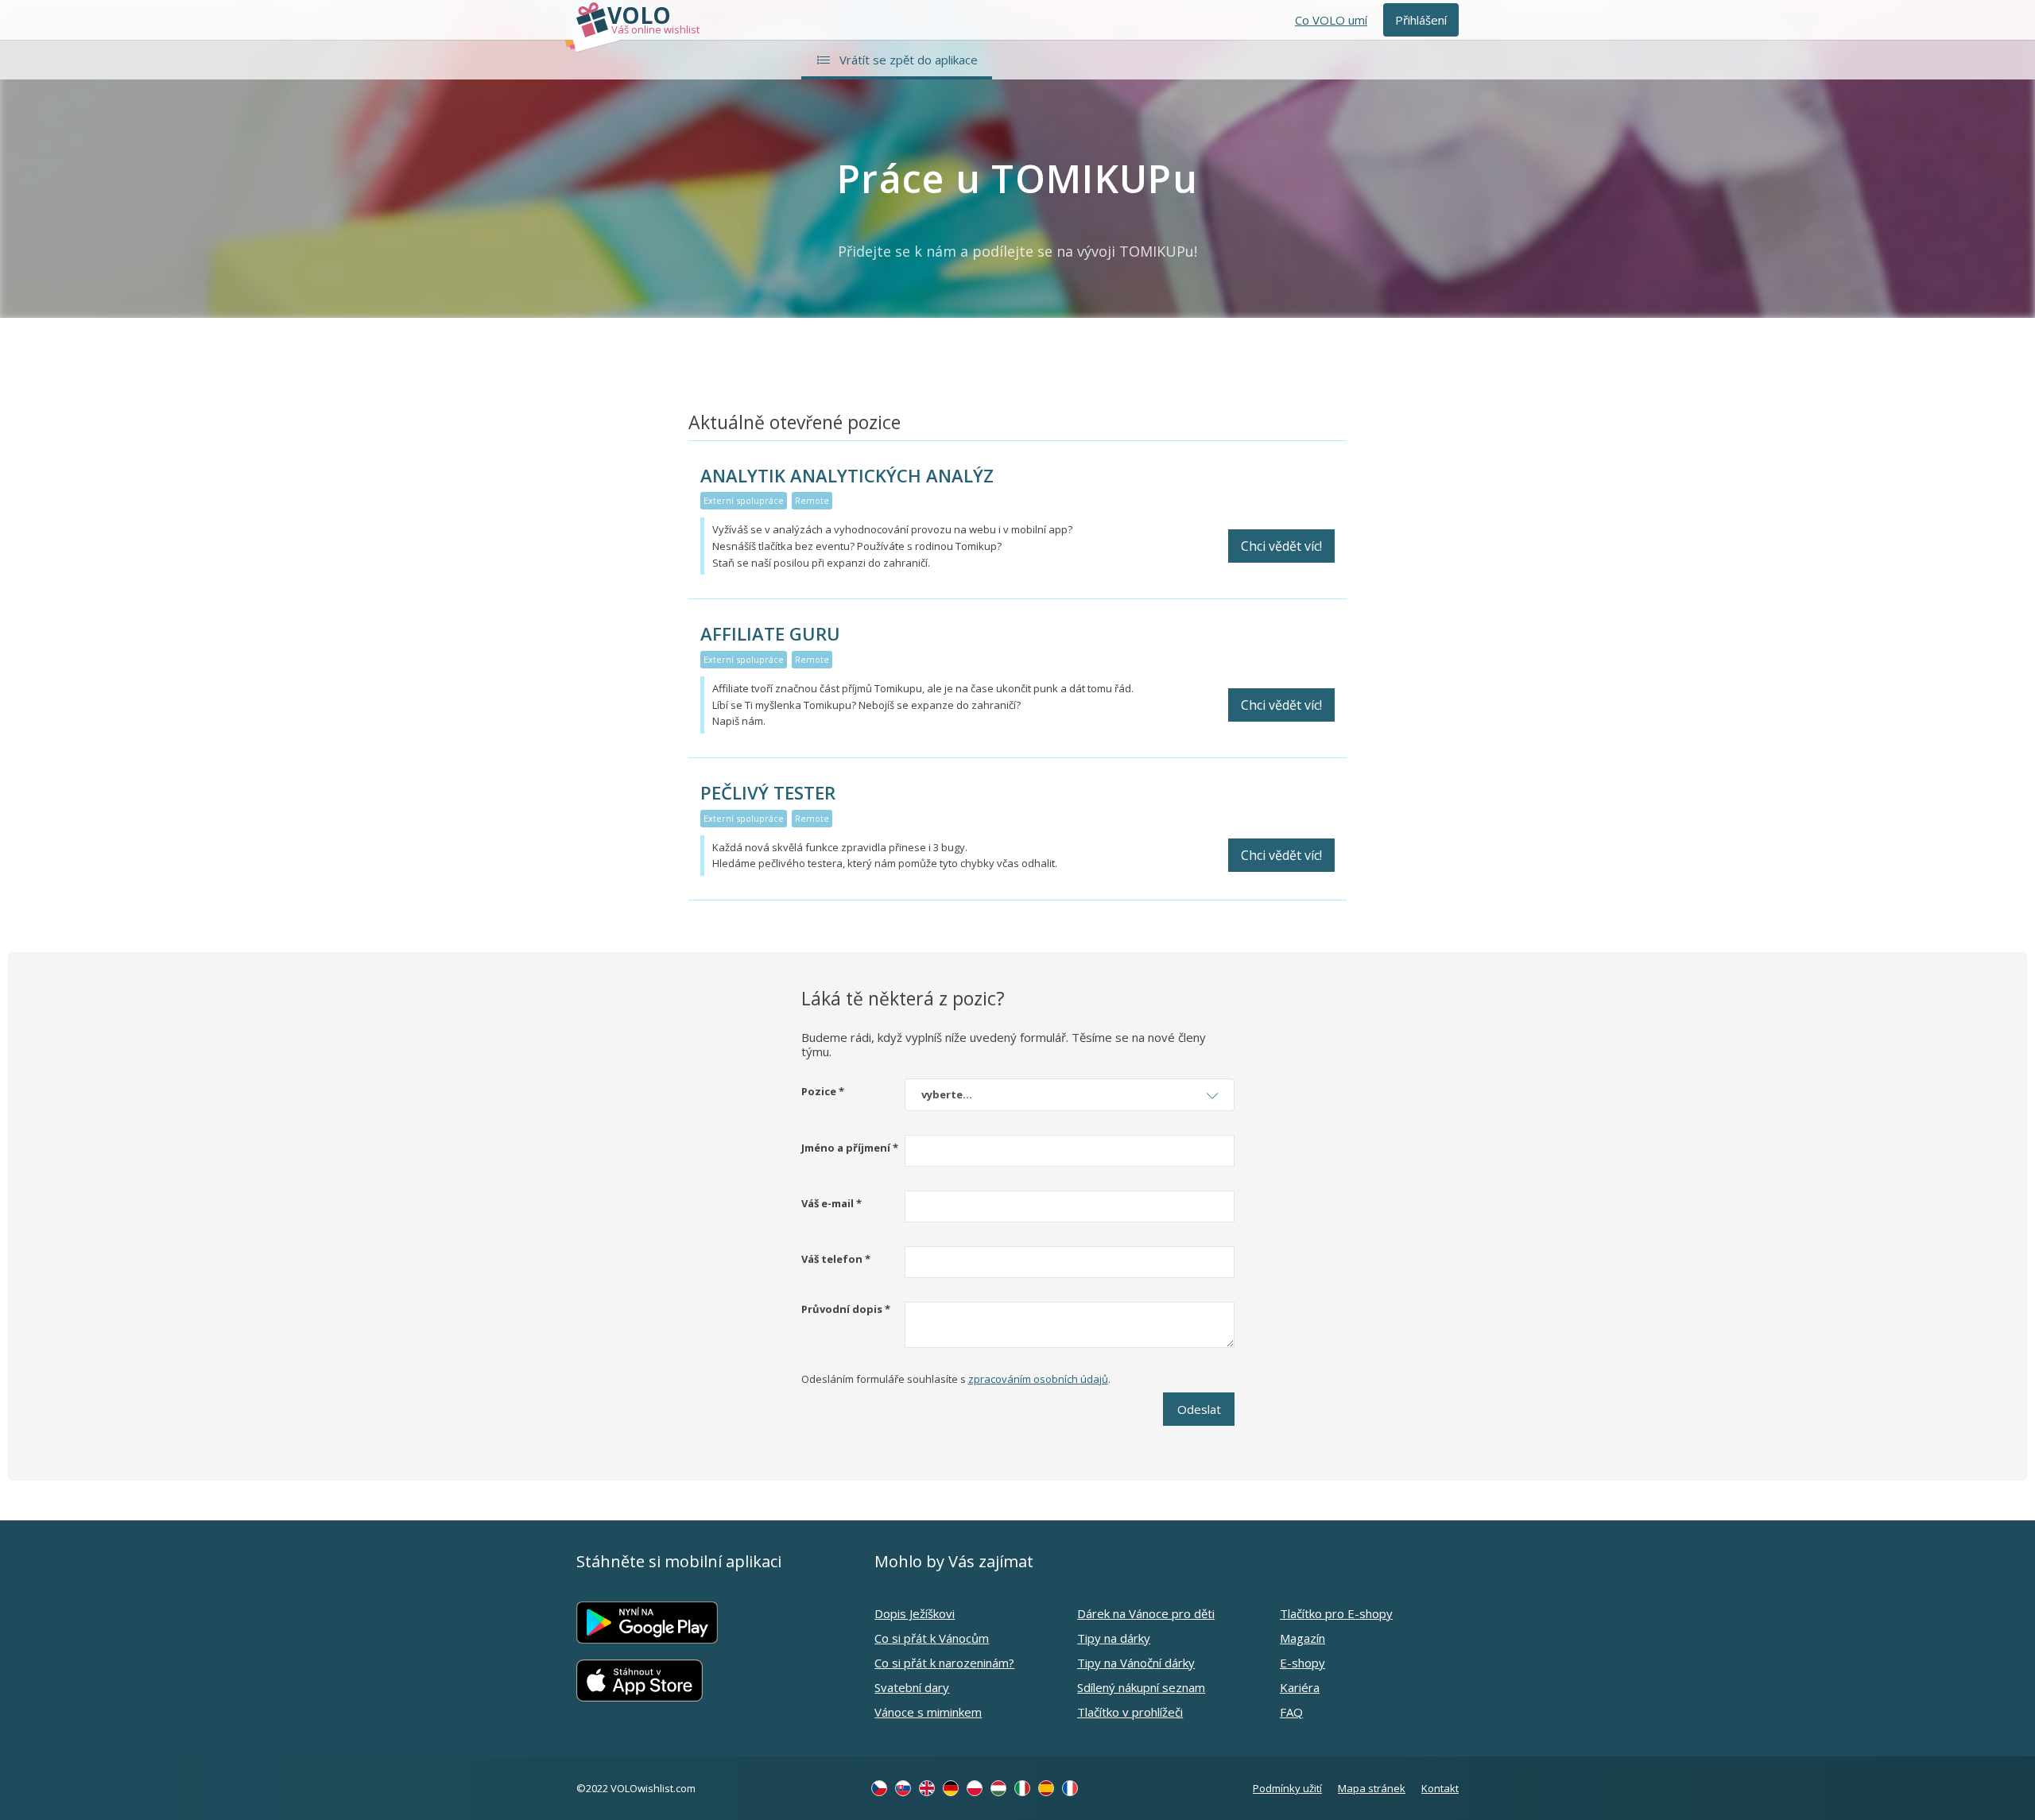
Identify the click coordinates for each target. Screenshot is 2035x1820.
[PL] (975, 1788)
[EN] (927, 1788)
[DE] (951, 1788)
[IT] (1022, 1788)
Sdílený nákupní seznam (1141, 1687)
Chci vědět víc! (1281, 546)
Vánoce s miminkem (928, 1712)
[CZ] (879, 1788)
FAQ (1291, 1712)
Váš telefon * (836, 1259)
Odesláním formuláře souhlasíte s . (956, 1379)
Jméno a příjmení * (850, 1148)
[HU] (998, 1788)
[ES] (1046, 1788)
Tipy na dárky (1114, 1638)
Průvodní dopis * (846, 1309)
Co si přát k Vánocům (932, 1638)
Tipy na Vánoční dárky (1136, 1663)
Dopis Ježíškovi (915, 1613)
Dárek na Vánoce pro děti (1146, 1613)
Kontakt (1440, 1788)
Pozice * (823, 1091)
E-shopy (1302, 1663)
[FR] (1070, 1788)
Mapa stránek (1372, 1788)
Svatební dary (912, 1687)
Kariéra (1300, 1687)
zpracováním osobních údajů (1038, 1379)
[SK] (903, 1788)
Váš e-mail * (831, 1203)
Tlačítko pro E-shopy (1336, 1613)
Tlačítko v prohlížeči (1130, 1712)
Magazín (1302, 1638)
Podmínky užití (1287, 1788)
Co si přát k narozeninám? (944, 1663)
